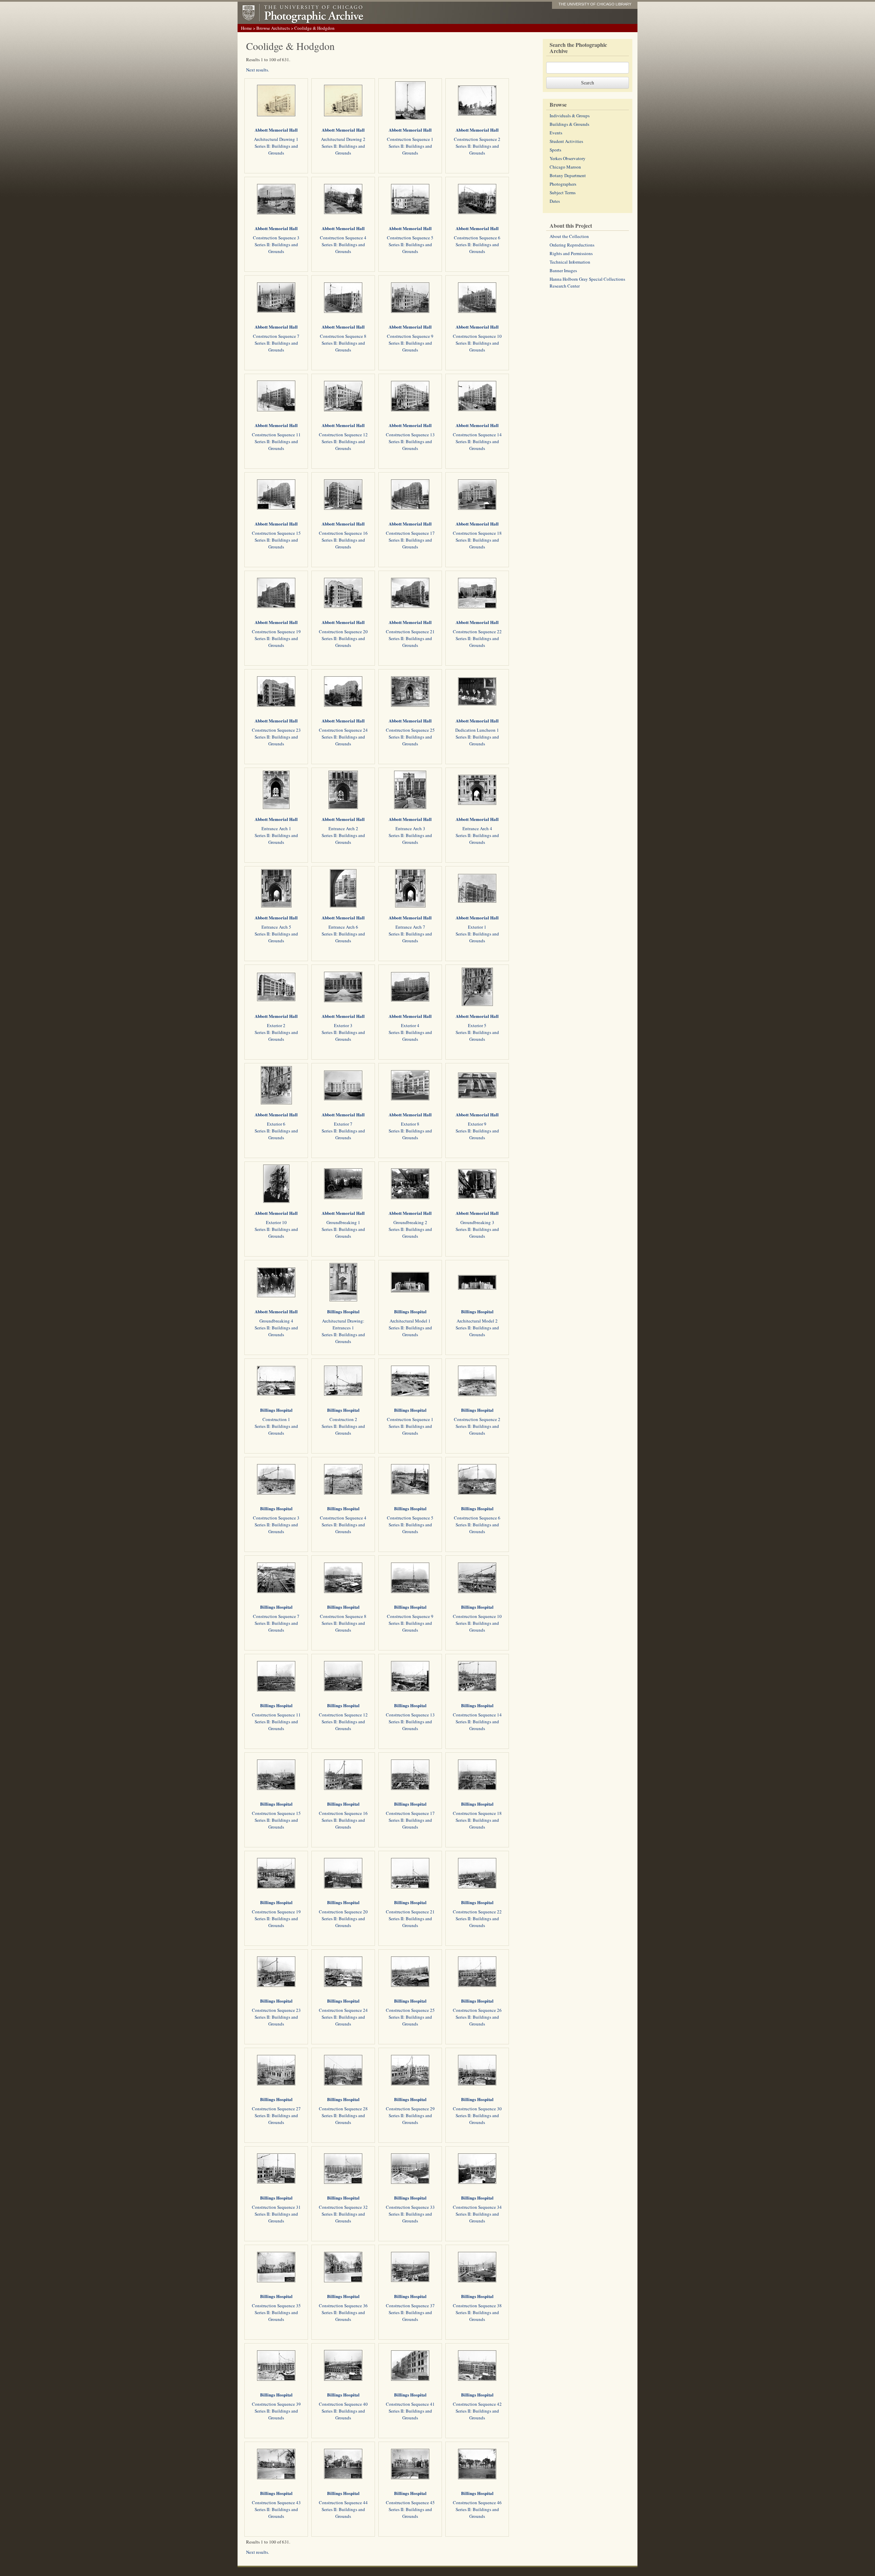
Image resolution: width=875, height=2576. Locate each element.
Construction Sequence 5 (410, 238)
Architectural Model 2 (477, 1321)
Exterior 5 (477, 1025)
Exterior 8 (410, 1124)
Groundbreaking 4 (276, 1321)
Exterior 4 (410, 1025)
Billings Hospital (343, 1311)
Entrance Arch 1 (276, 828)
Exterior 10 (276, 1222)
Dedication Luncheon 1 (477, 730)
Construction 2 (343, 1419)
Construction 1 (276, 1419)
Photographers (563, 184)
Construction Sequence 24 (343, 730)
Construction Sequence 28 (343, 2109)
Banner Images (563, 270)
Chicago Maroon (565, 167)
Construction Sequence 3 (276, 238)
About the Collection (569, 236)
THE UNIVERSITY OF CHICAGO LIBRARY (595, 4)
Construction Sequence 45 (410, 2502)
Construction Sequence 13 (410, 435)
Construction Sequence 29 (410, 2109)
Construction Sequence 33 (410, 2207)
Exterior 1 (477, 927)
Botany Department (568, 175)
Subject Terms (563, 192)
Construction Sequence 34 (477, 2207)
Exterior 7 (343, 1124)
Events (556, 133)
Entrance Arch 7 (410, 927)
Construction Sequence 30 (477, 2109)
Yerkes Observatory (568, 158)
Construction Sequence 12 (343, 435)
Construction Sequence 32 (343, 2207)
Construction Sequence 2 (477, 139)
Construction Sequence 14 (477, 435)
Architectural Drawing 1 (276, 139)
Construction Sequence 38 (477, 2306)
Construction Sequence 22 (477, 632)
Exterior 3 (343, 1025)
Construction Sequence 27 (276, 2109)
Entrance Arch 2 (343, 828)
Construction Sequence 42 (477, 2404)
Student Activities (566, 141)
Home (246, 28)
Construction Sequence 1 (410, 139)
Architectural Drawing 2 (343, 139)
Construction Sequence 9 (410, 336)
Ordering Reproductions (572, 245)
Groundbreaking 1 (343, 1222)
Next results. (258, 70)
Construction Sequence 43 (276, 2502)
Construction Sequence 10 (477, 336)
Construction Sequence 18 (477, 533)
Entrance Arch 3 (410, 828)
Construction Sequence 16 (343, 533)
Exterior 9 (477, 1124)
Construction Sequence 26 (477, 2010)
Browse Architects (273, 28)
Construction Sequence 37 (410, 2306)
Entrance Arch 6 (343, 927)
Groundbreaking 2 (410, 1222)
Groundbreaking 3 (477, 1222)
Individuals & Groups (570, 116)
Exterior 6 (276, 1124)
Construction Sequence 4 (343, 238)
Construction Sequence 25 (410, 730)
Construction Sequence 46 (477, 2502)
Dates (555, 201)
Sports (555, 150)
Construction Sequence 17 (410, 533)
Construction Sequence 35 (276, 2306)
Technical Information (570, 262)
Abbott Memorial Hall (276, 130)
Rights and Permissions (571, 253)
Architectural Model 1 (410, 1321)
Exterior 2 (276, 1025)
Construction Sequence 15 (276, 533)
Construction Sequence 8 (343, 336)
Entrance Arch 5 (276, 927)
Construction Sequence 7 (276, 336)
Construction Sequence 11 (276, 435)
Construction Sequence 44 (343, 2502)
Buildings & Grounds (569, 124)
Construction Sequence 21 (410, 632)
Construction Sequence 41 (410, 2404)
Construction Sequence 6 (477, 238)
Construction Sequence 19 (276, 632)
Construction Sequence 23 (276, 730)
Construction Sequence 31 (276, 2207)
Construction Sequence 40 (343, 2404)
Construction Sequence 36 (343, 2306)
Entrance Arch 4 (477, 828)
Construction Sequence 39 (276, 2404)
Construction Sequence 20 (343, 632)
